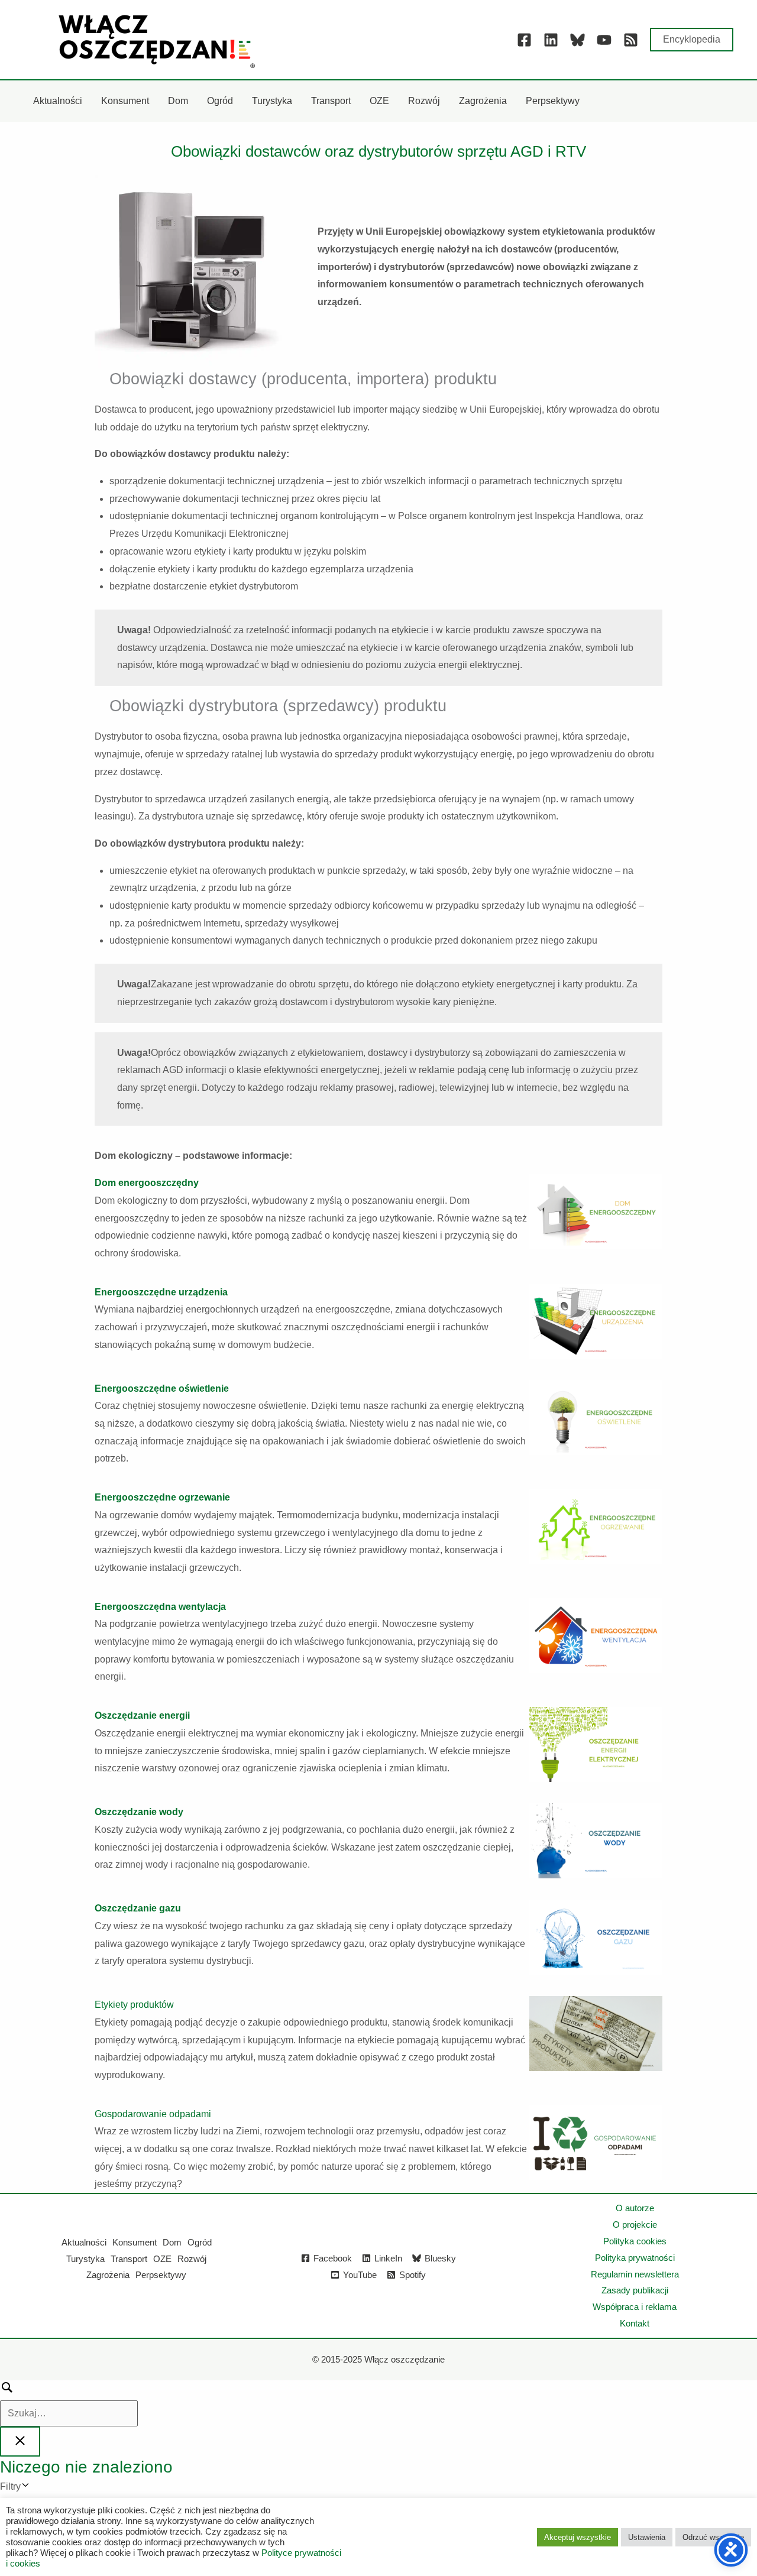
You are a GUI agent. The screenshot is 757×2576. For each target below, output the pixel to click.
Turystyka (85, 2259)
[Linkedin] (551, 40)
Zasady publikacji (635, 2290)
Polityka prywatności (635, 2258)
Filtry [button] (28, 2488)
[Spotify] (631, 40)
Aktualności (84, 2242)
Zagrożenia (108, 2275)
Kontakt (635, 2323)
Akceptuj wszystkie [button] (578, 2537)
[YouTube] (604, 40)
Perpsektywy (161, 2275)
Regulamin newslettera (635, 2274)
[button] (692, 40)
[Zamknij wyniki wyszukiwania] (20, 2441)
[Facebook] (524, 40)
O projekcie (635, 2225)
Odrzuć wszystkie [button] (713, 2537)
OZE (162, 2259)
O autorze (635, 2208)
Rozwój (192, 2259)
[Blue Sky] (578, 40)
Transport (129, 2259)
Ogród (200, 2242)
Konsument (135, 2242)
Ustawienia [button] (647, 2537)
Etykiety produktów (134, 2005)
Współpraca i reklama (635, 2307)
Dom (172, 2242)
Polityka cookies (635, 2241)
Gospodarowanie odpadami (153, 2114)
